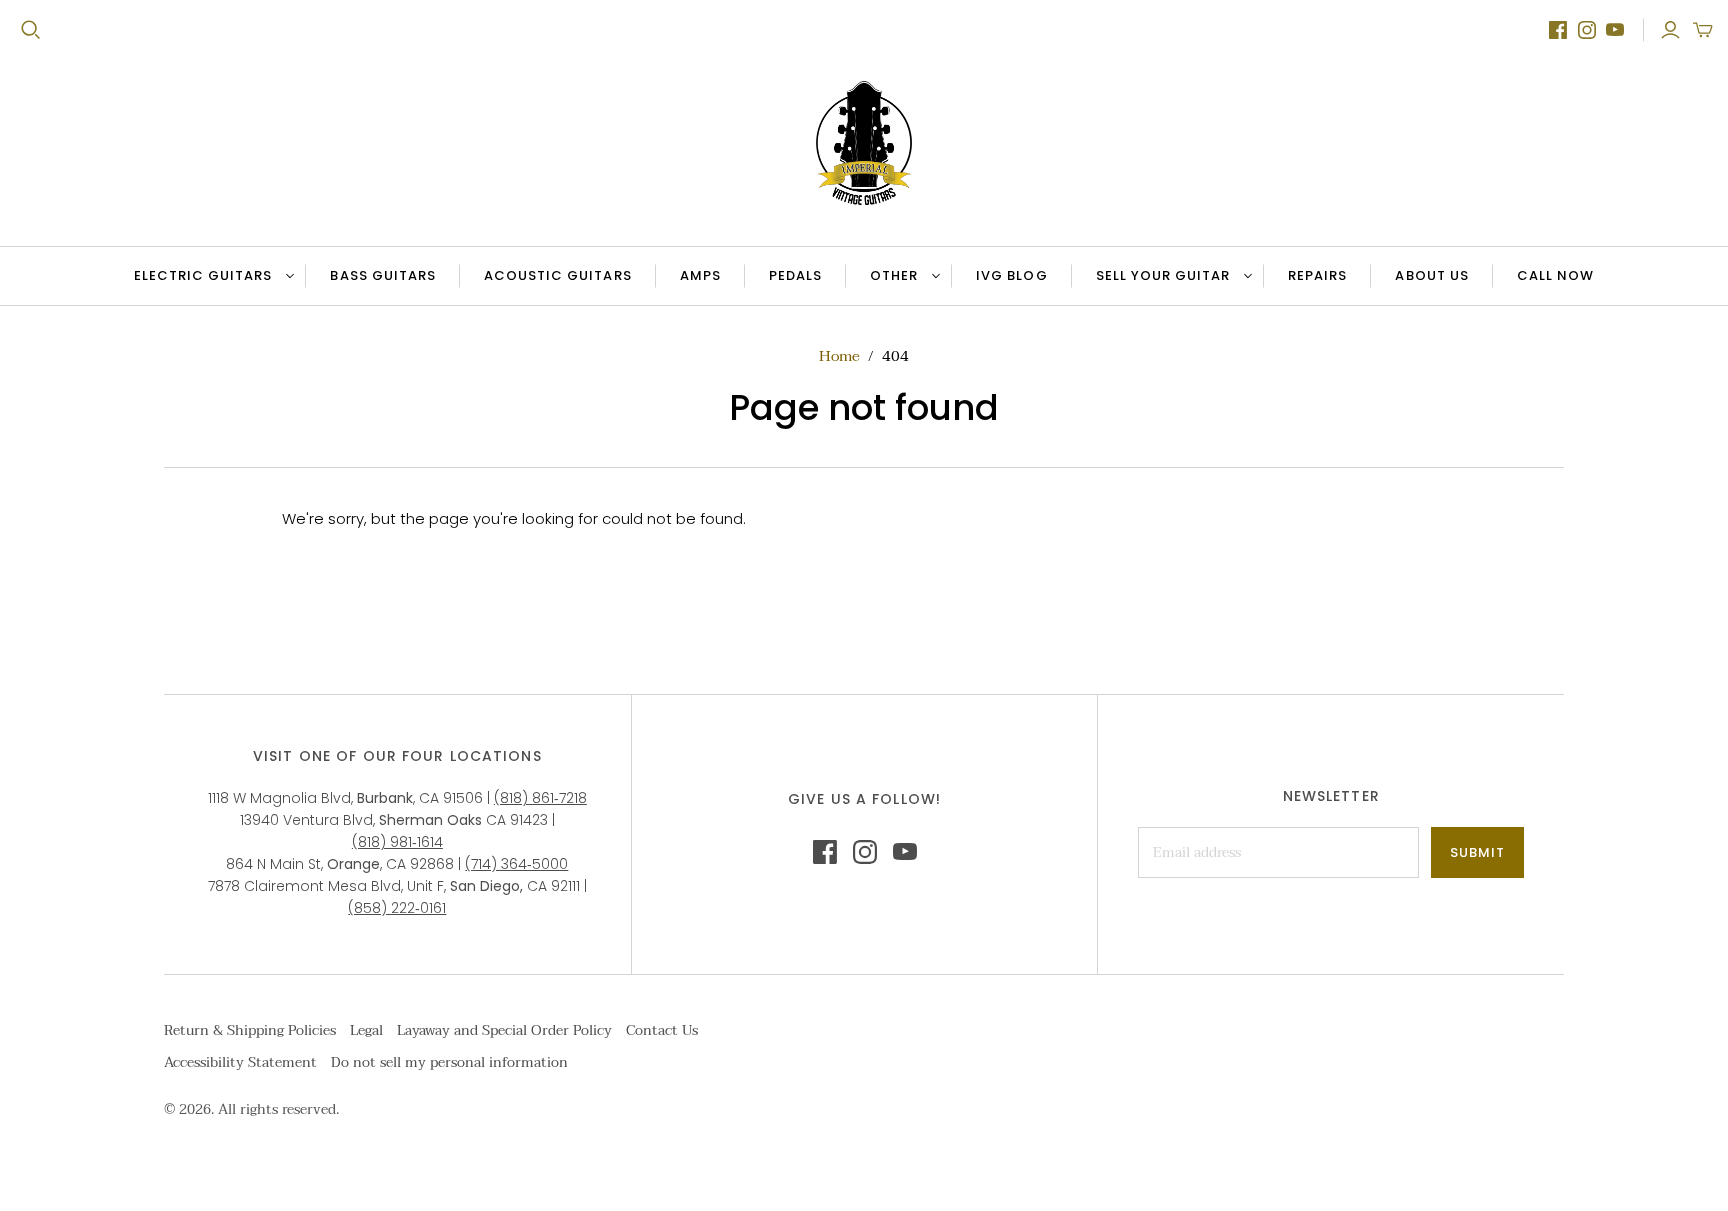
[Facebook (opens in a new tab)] (1558, 30)
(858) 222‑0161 (397, 908)
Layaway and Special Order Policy (504, 1030)
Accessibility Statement (240, 1062)
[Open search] (31, 30)
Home (839, 356)
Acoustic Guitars (558, 275)
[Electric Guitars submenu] (287, 276)
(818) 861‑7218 (540, 798)
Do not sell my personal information (449, 1062)
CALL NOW (1567, 280)
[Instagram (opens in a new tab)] (1587, 30)
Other (894, 275)
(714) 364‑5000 (516, 864)
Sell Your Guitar (1163, 275)
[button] (1703, 30)
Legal (366, 1030)
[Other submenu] (933, 276)
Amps (700, 275)
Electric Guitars (203, 275)
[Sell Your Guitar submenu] (1245, 276)
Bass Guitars (382, 275)
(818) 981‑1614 (397, 842)
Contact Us (662, 1030)
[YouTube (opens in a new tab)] (1615, 30)
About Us (1431, 275)
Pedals (795, 275)
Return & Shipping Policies (250, 1030)
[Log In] (1670, 30)
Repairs (1317, 275)
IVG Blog (1023, 280)
